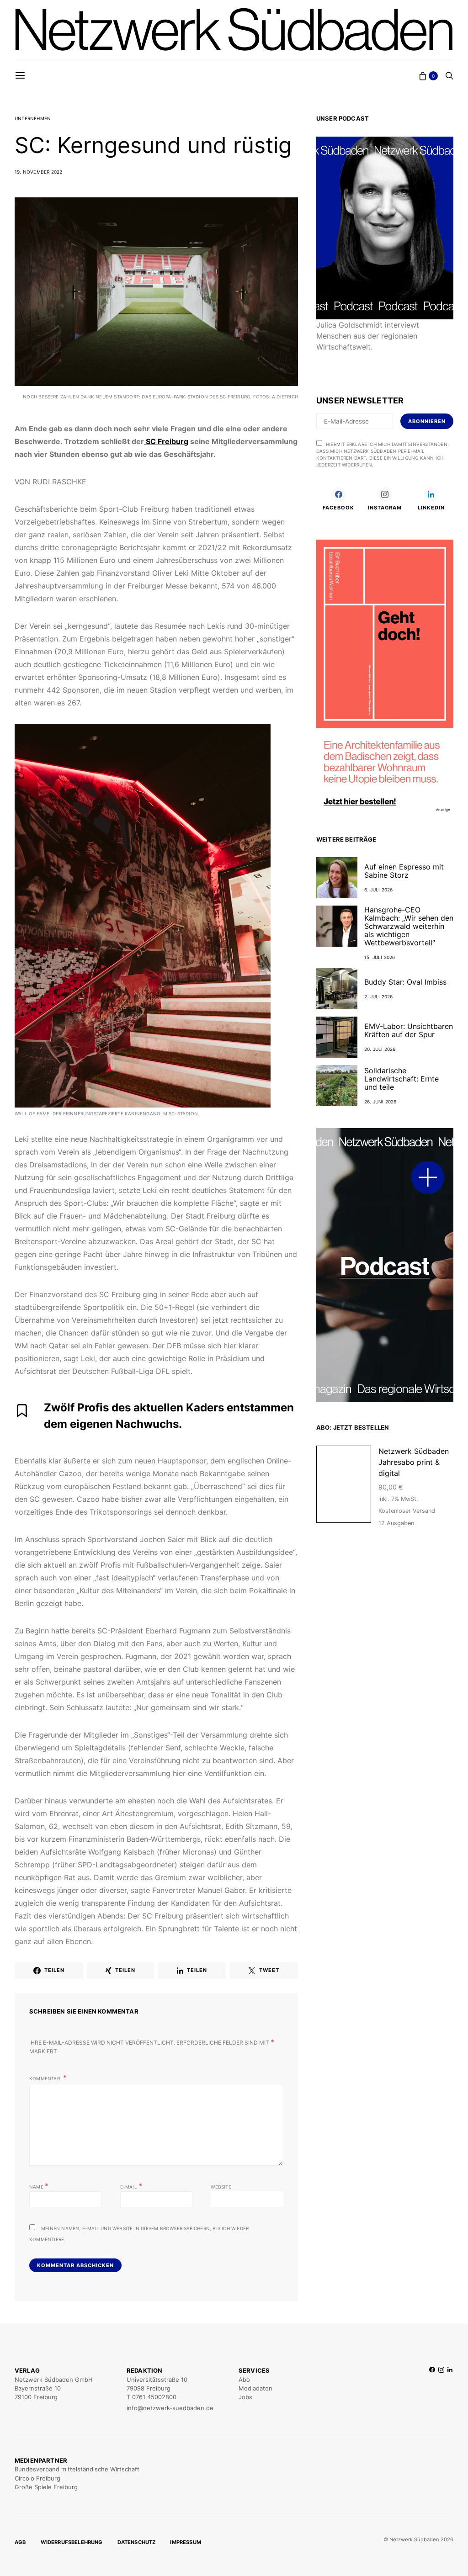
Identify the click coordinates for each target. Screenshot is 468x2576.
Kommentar (45, 2078)
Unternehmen (33, 118)
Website (221, 2187)
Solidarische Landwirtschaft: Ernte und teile (402, 1079)
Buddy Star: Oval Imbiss (405, 982)
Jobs (245, 2397)
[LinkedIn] (450, 2389)
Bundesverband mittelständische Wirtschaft (77, 2469)
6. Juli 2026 (378, 890)
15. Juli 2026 (380, 957)
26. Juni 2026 (380, 1102)
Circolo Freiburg (37, 2478)
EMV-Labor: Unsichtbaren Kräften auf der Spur (409, 1030)
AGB (20, 2542)
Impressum (186, 2542)
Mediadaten (255, 2388)
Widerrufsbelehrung (72, 2542)
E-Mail (131, 2186)
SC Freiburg (166, 441)
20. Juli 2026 (380, 1049)
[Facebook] (432, 2389)
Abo (244, 2380)
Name (39, 2186)
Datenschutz (137, 2542)
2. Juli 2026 (378, 996)
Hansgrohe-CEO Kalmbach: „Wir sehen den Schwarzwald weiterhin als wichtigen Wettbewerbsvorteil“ (409, 926)
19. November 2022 (38, 172)
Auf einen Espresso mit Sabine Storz (404, 871)
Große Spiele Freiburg (46, 2487)
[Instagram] (441, 2389)
